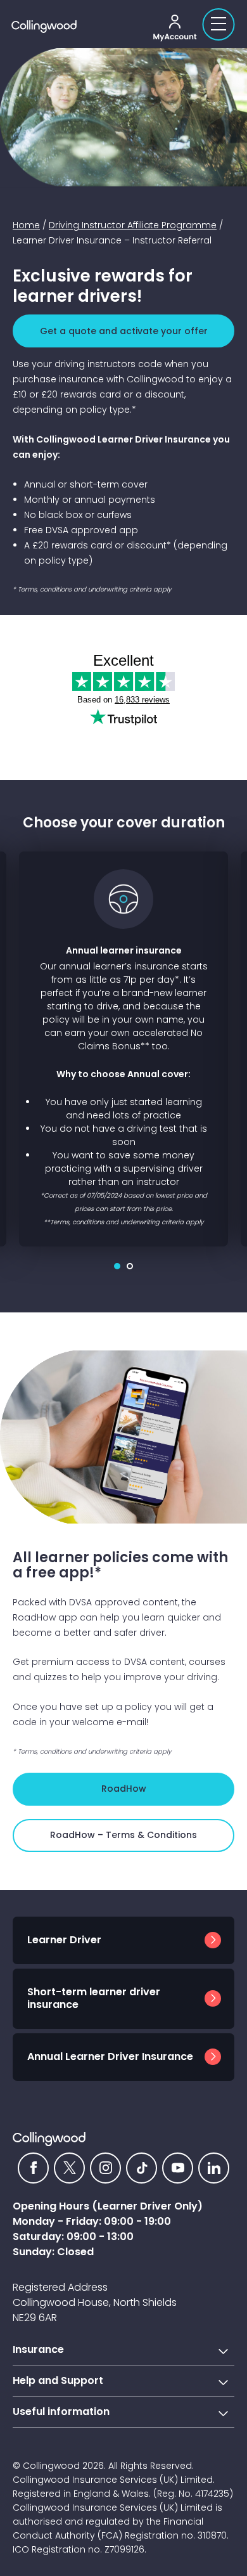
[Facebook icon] (33, 2168)
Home (26, 225)
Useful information (61, 2411)
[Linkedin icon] (214, 2168)
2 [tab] (130, 1266)
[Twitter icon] (69, 2168)
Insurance (38, 2349)
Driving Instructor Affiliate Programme (133, 225)
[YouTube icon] (178, 2168)
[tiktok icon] (142, 2168)
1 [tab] (117, 1266)
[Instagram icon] (105, 2168)
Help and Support (58, 2380)
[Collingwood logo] (80, 27)
